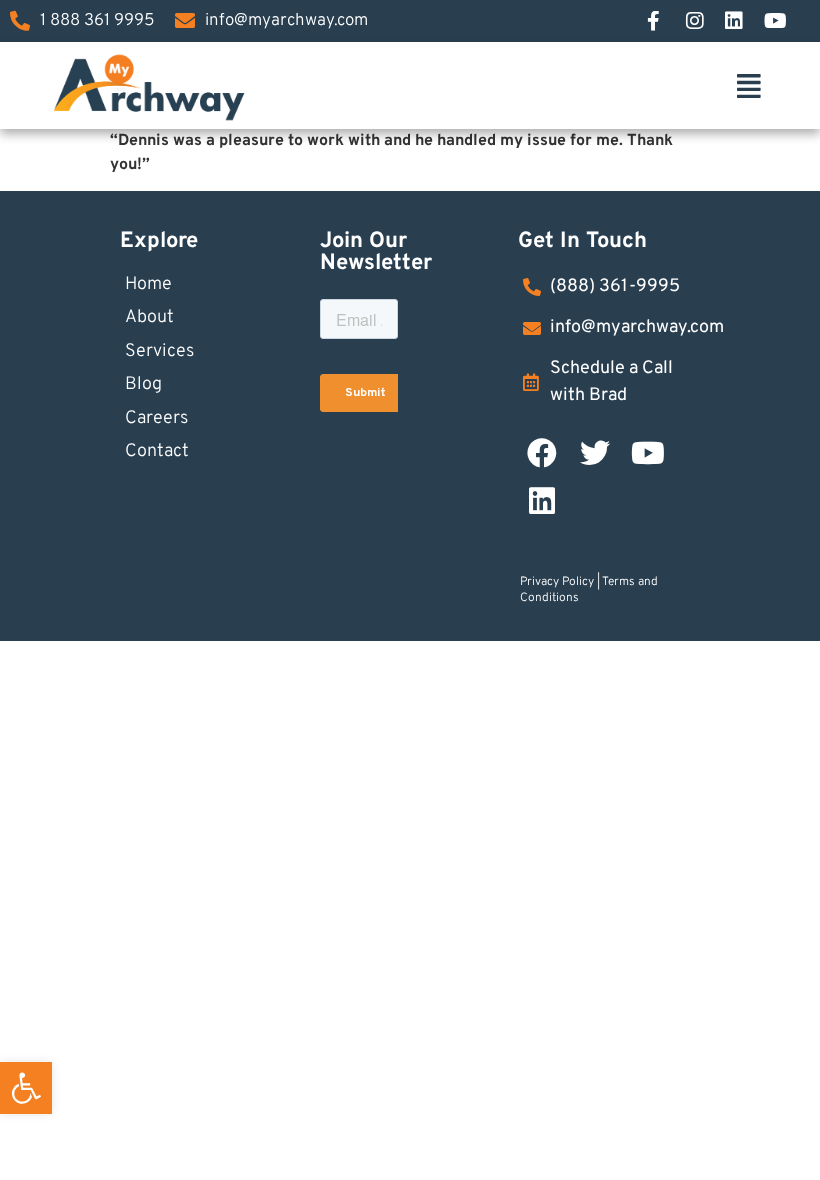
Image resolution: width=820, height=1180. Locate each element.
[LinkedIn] (744, 21)
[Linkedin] (542, 501)
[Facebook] (666, 21)
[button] (26, 1088)
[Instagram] (705, 21)
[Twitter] (595, 453)
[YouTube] (783, 21)
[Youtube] (648, 453)
